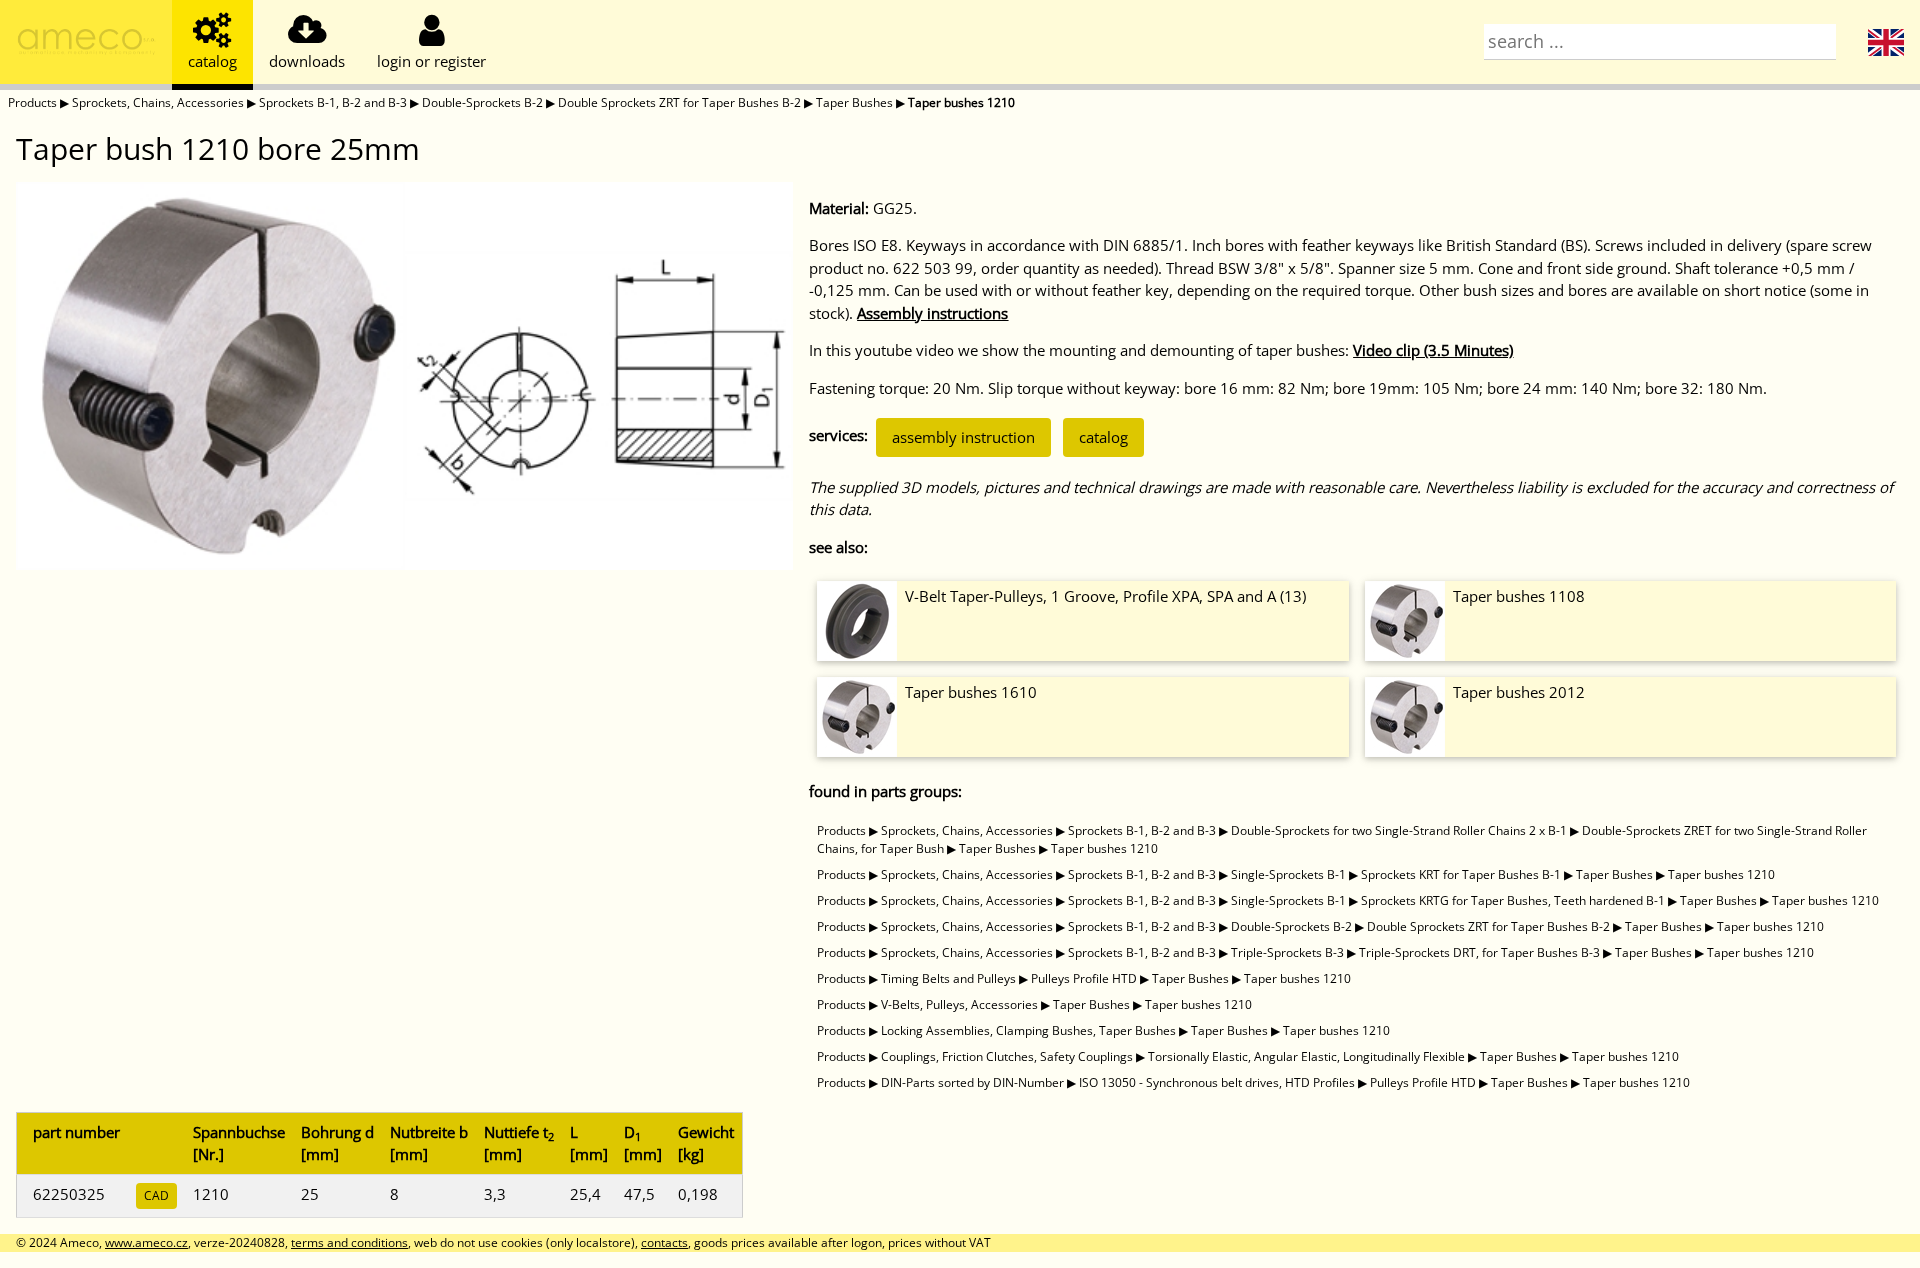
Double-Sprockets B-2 (482, 102)
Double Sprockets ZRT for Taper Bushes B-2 (679, 102)
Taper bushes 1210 (961, 102)
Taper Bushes (854, 102)
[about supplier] (86, 45)
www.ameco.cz (146, 1242)
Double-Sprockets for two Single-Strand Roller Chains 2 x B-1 (1399, 830)
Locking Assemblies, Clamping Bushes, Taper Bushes (1028, 1030)
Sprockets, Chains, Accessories (158, 102)
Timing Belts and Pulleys (948, 978)
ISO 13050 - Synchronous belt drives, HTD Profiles (1217, 1082)
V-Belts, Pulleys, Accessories (959, 1004)
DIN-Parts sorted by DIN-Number (972, 1082)
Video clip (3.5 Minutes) (1433, 350)
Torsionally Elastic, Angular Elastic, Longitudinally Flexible (1306, 1056)
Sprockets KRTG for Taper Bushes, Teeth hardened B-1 (1513, 900)
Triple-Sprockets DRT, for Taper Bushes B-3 (1479, 952)
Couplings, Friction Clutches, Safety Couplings (1007, 1056)
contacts (664, 1242)
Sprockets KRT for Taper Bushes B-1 (1461, 874)
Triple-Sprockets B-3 (1287, 952)
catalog (1103, 437)
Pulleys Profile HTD (1084, 978)
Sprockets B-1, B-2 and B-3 (333, 102)
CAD (156, 1195)
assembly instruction (963, 437)
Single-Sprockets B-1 (1288, 874)
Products (32, 102)
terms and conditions (349, 1242)
